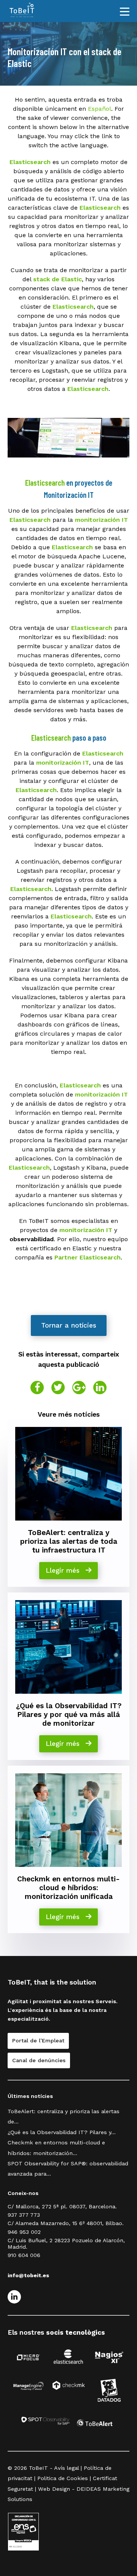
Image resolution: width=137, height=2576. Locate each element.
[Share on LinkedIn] (100, 1388)
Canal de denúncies (39, 2060)
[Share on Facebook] (37, 1388)
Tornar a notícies (69, 1325)
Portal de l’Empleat (38, 2040)
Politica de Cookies (63, 2478)
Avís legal (66, 2468)
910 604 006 (24, 2255)
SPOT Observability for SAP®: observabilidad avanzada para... (68, 2169)
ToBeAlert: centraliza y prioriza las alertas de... (64, 2116)
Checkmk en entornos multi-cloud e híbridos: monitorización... (56, 2148)
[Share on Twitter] (58, 1388)
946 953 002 (24, 2232)
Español (100, 109)
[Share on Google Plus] (79, 1388)
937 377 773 (24, 2215)
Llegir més (64, 1570)
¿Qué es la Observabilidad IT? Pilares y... (62, 2132)
